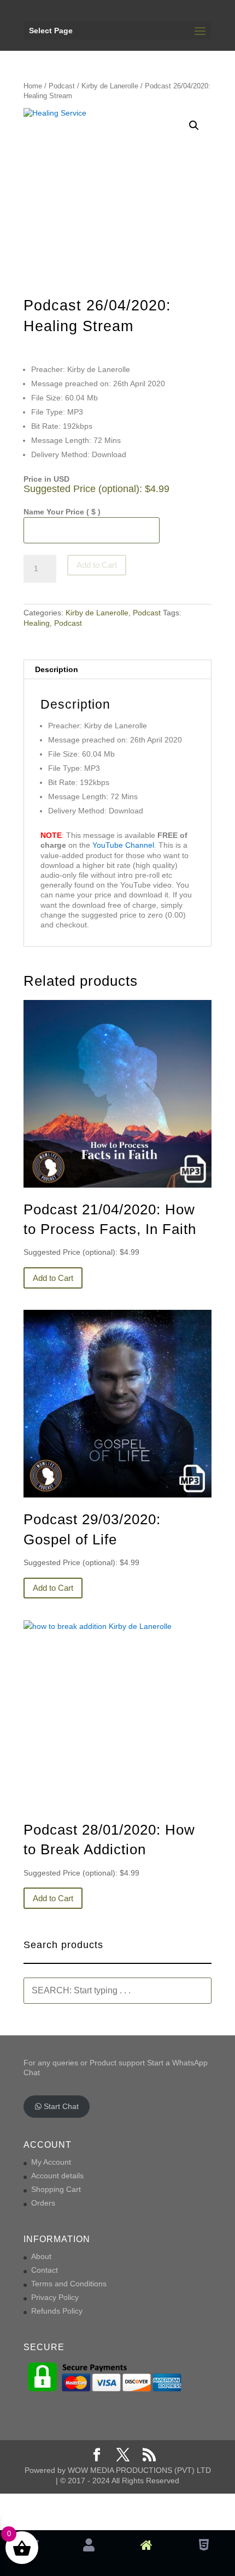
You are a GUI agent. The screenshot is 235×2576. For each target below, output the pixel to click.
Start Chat (60, 2106)
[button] (194, 125)
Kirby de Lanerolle (110, 86)
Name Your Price (62, 512)
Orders (43, 2203)
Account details (57, 2176)
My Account (51, 2162)
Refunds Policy (57, 2311)
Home (33, 86)
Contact (45, 2270)
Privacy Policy (55, 2297)
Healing (37, 623)
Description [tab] (57, 669)
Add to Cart (97, 565)
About (41, 2256)
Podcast (62, 86)
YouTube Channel (123, 845)
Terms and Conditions (69, 2284)
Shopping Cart (56, 2189)
